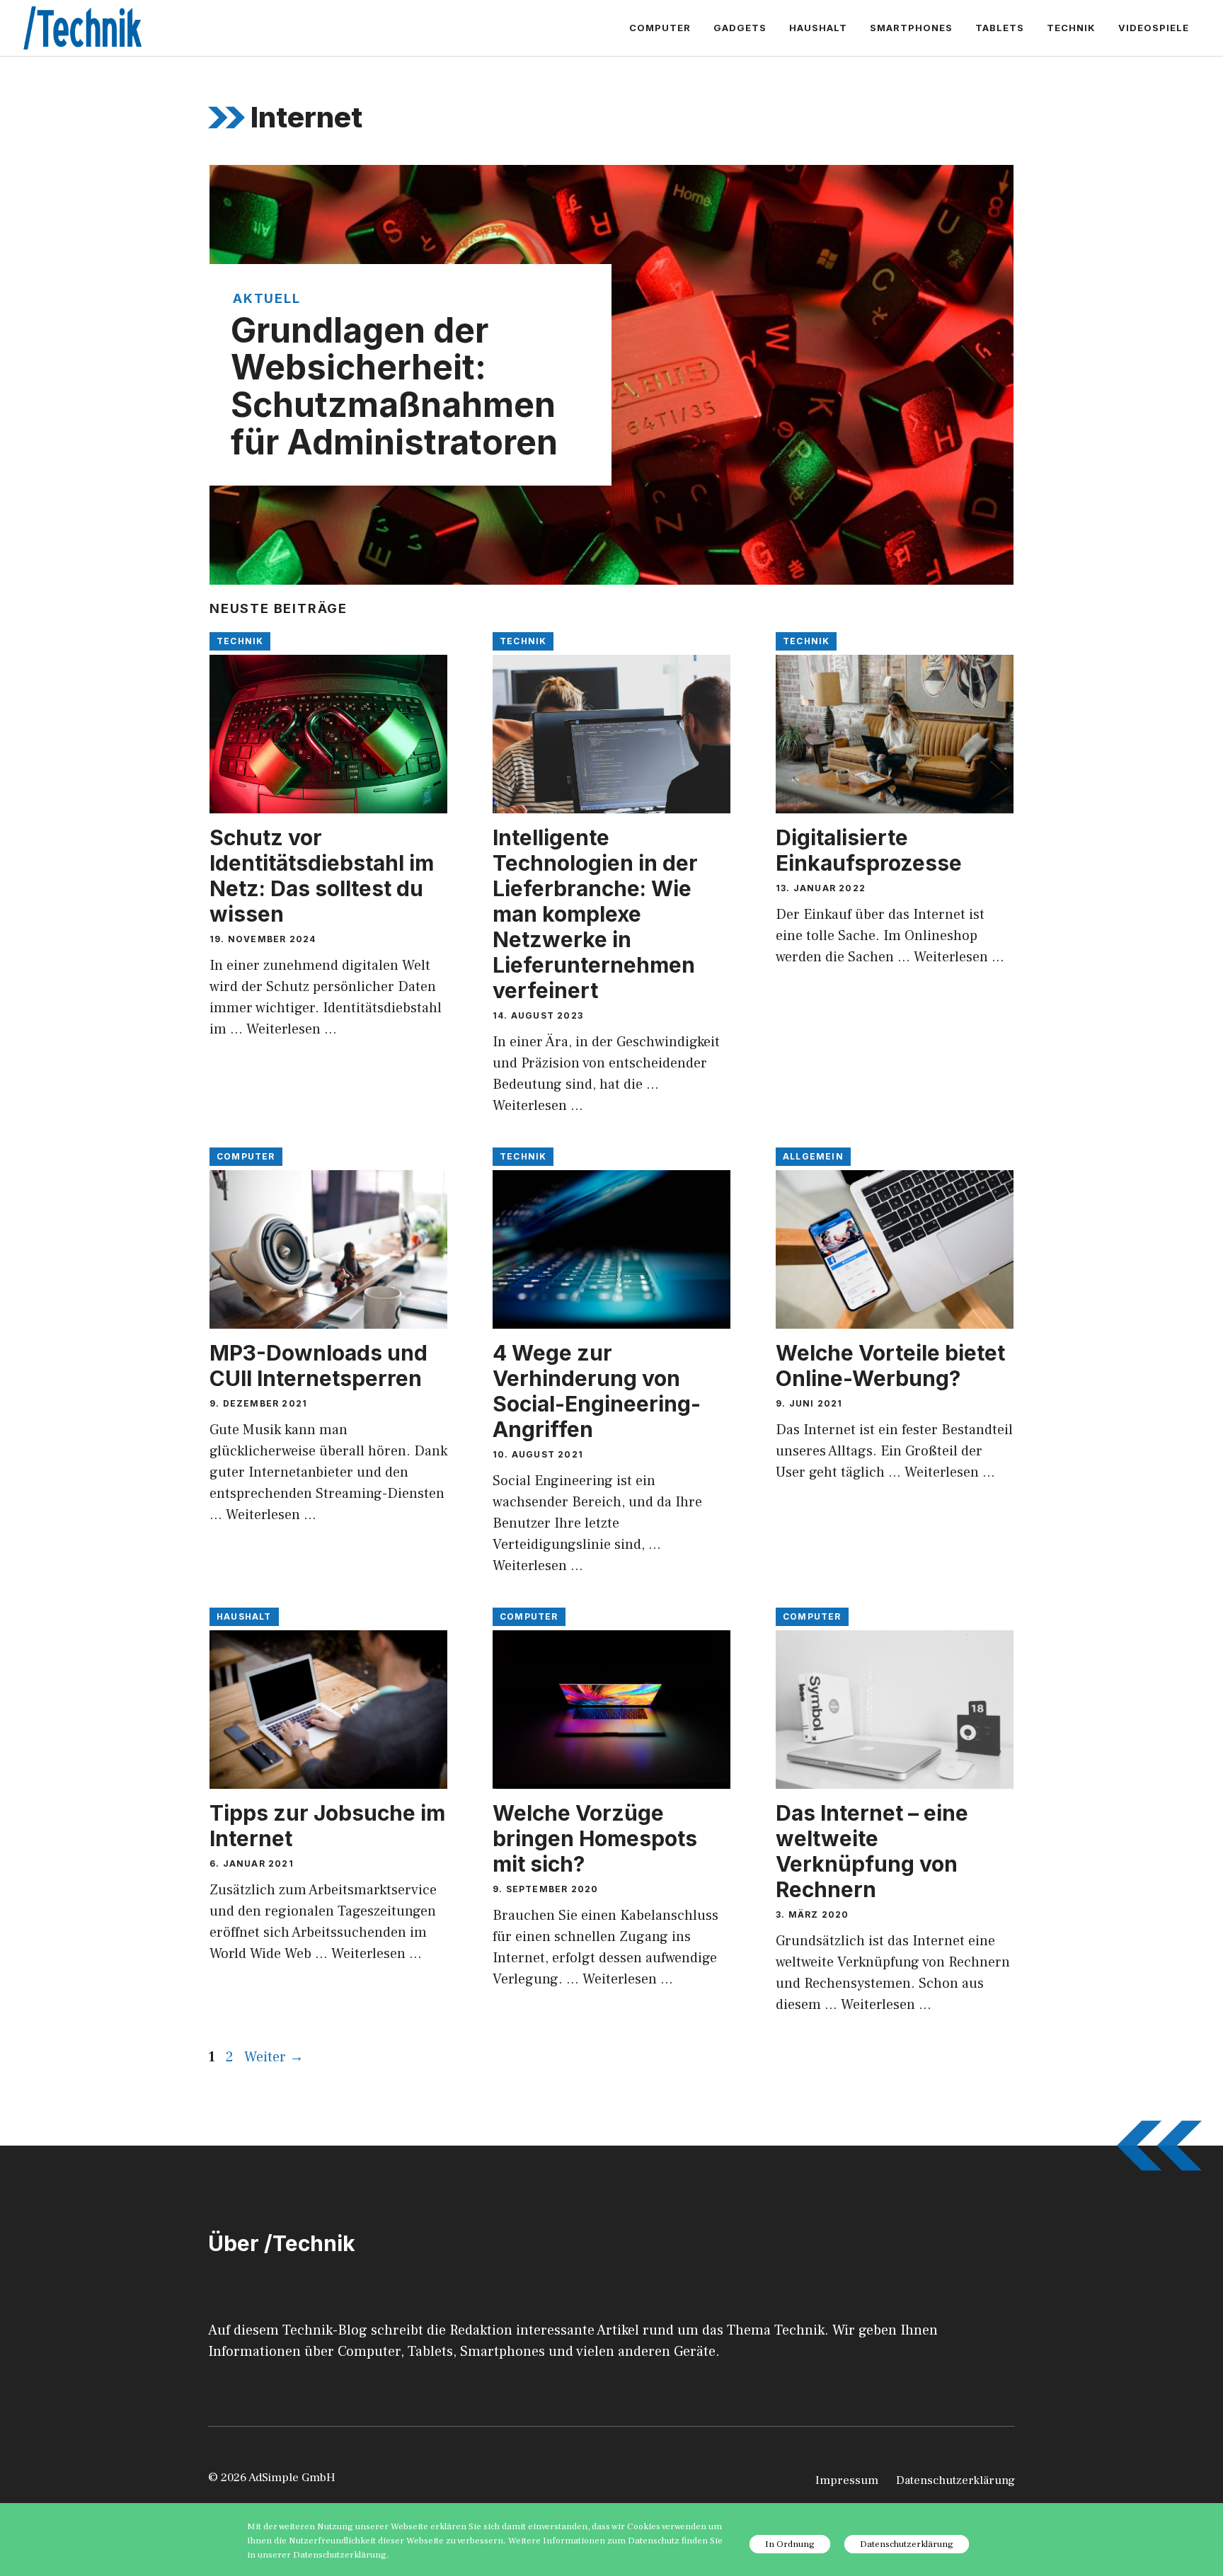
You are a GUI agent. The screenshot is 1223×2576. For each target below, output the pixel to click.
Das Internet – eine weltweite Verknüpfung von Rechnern (872, 1851)
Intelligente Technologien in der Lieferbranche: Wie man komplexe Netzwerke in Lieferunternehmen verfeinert (595, 914)
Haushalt (818, 28)
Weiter (274, 2057)
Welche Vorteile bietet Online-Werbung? (890, 1366)
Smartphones (911, 28)
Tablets (1000, 28)
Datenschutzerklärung (955, 2480)
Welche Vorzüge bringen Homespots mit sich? (595, 1838)
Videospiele (1154, 28)
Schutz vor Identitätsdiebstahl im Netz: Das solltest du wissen (322, 876)
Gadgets (740, 28)
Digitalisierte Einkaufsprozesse (869, 850)
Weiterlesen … (292, 1029)
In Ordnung (790, 2544)
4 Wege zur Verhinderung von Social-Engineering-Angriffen (597, 1391)
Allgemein (813, 1156)
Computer (660, 28)
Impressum (847, 2480)
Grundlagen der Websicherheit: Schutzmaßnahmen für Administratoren (394, 386)
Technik (1071, 28)
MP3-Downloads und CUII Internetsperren (318, 1366)
